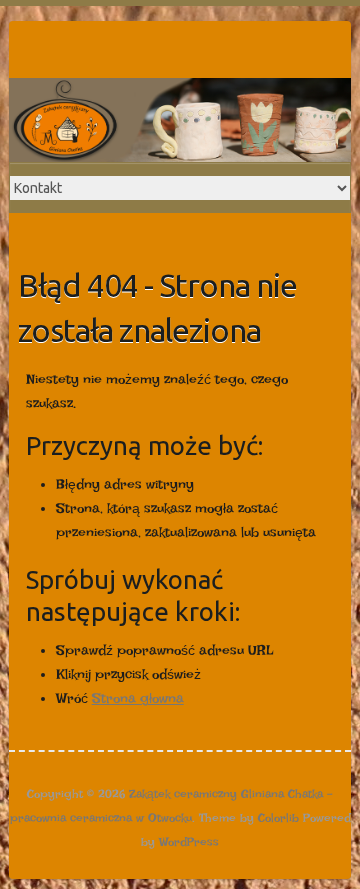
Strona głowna (138, 698)
